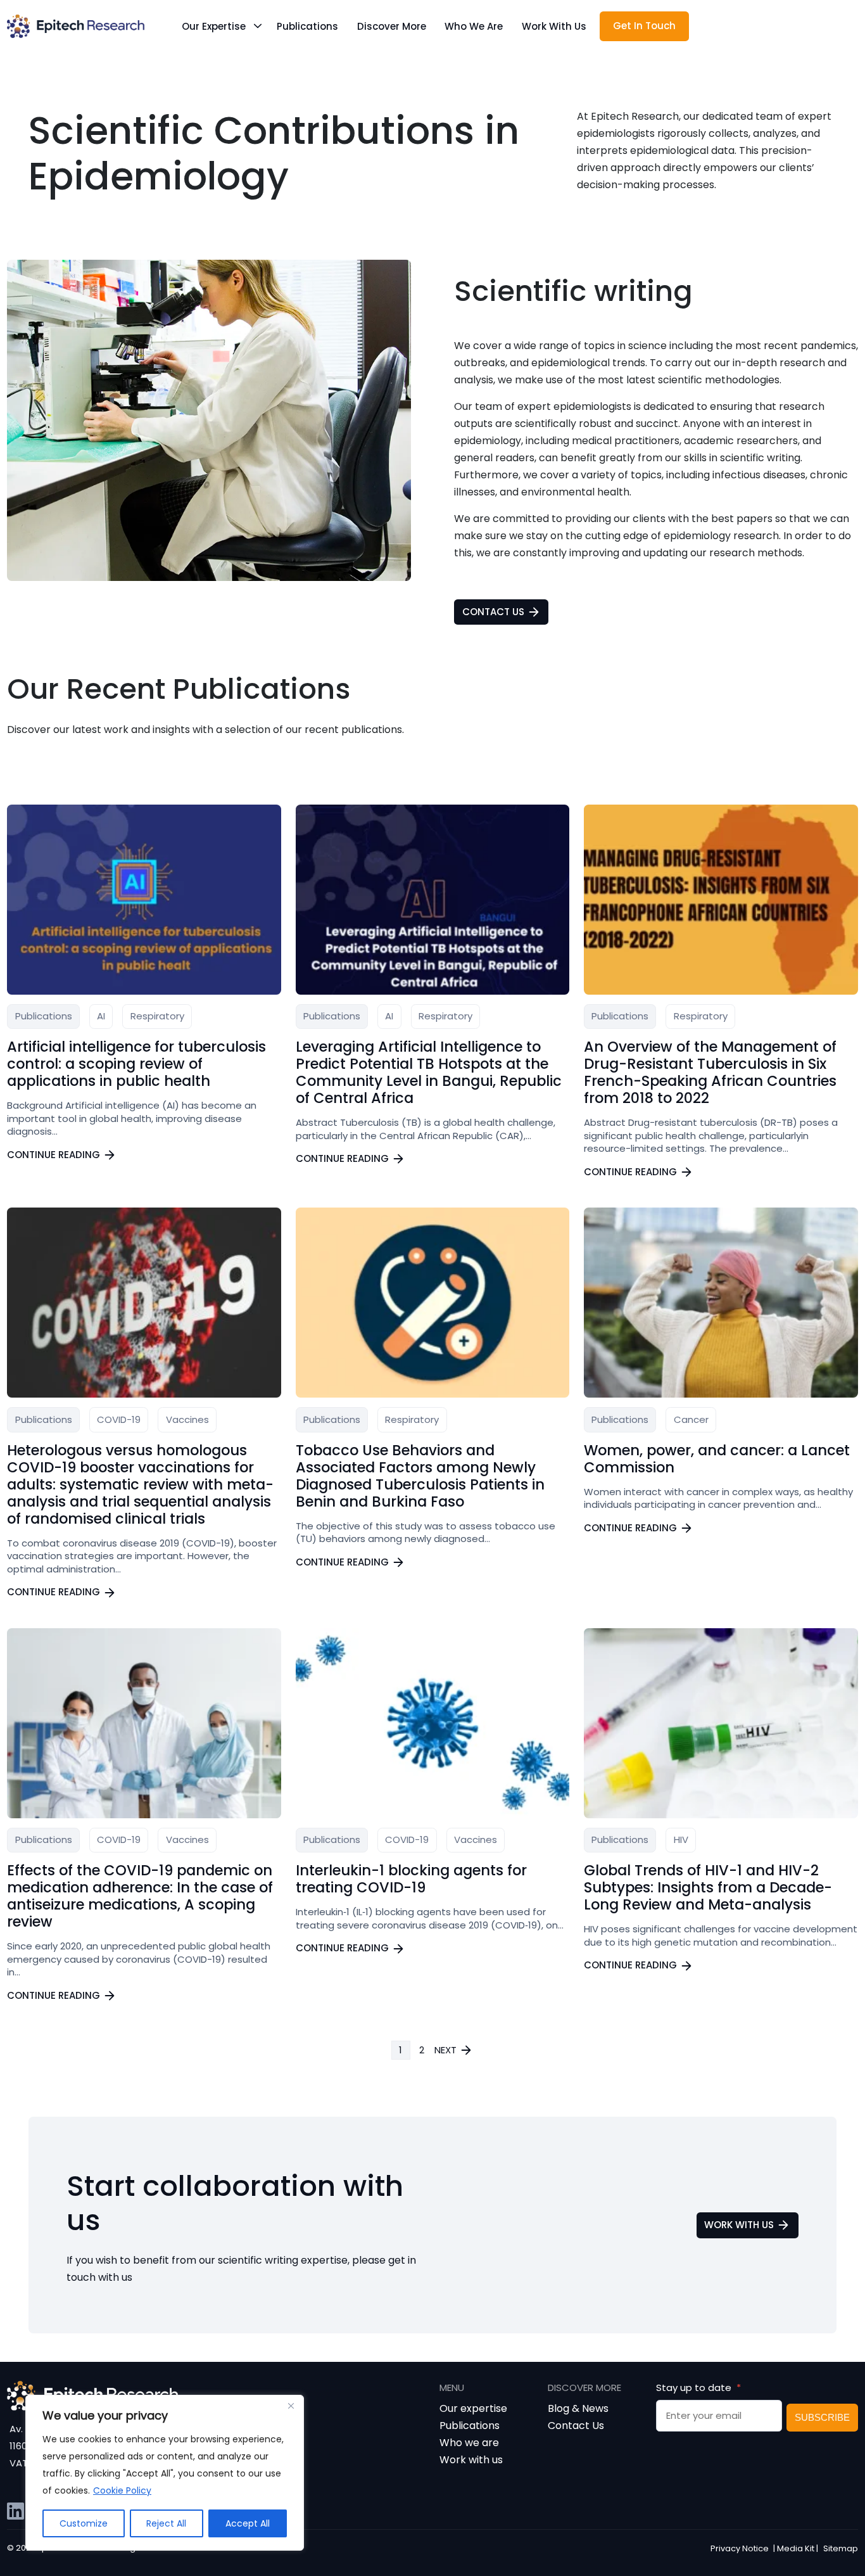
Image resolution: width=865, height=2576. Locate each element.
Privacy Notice (740, 2548)
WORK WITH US (739, 2225)
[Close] (291, 2406)
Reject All (166, 2523)
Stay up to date (695, 2388)
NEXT (445, 2050)
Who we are (474, 26)
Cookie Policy (122, 2490)
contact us (493, 612)
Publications (307, 26)
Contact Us (576, 2426)
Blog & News (578, 2408)
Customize (84, 2523)
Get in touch (644, 26)
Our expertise (214, 26)
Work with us (554, 26)
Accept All (248, 2523)
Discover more (392, 26)
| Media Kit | (796, 2548)
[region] (165, 2473)
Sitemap (841, 2548)
